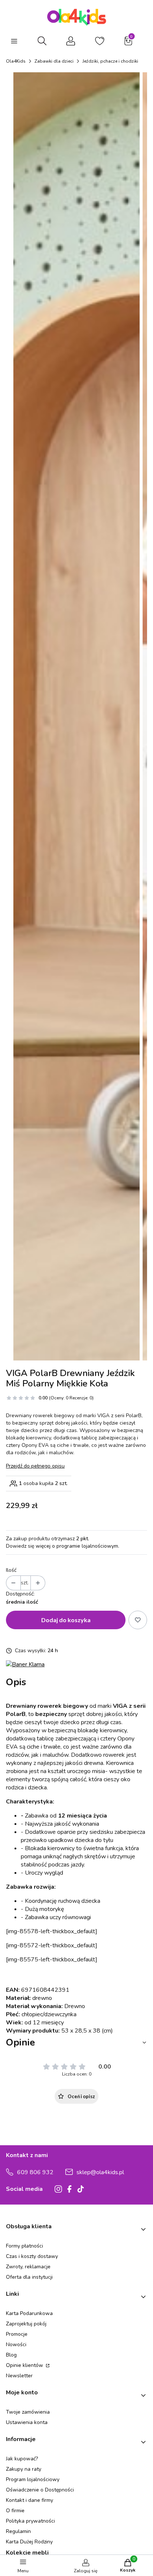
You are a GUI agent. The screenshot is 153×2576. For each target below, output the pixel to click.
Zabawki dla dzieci (54, 61)
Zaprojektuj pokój (26, 2324)
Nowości (16, 2344)
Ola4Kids (16, 61)
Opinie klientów (25, 2365)
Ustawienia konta (27, 2422)
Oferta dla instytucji (29, 2277)
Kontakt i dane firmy (30, 2500)
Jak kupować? (22, 2459)
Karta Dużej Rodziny (29, 2542)
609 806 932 (35, 2172)
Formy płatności (25, 2246)
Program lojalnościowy (33, 2479)
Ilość (11, 1570)
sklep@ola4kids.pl (100, 2172)
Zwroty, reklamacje (28, 2267)
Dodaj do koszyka (66, 1620)
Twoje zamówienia (28, 2412)
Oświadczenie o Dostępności (40, 2490)
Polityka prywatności (30, 2521)
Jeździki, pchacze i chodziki (110, 61)
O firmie (15, 2511)
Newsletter (19, 2376)
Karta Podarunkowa (29, 2313)
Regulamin (18, 2531)
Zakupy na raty (24, 2469)
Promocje (17, 2334)
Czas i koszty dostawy (32, 2256)
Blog (11, 2355)
